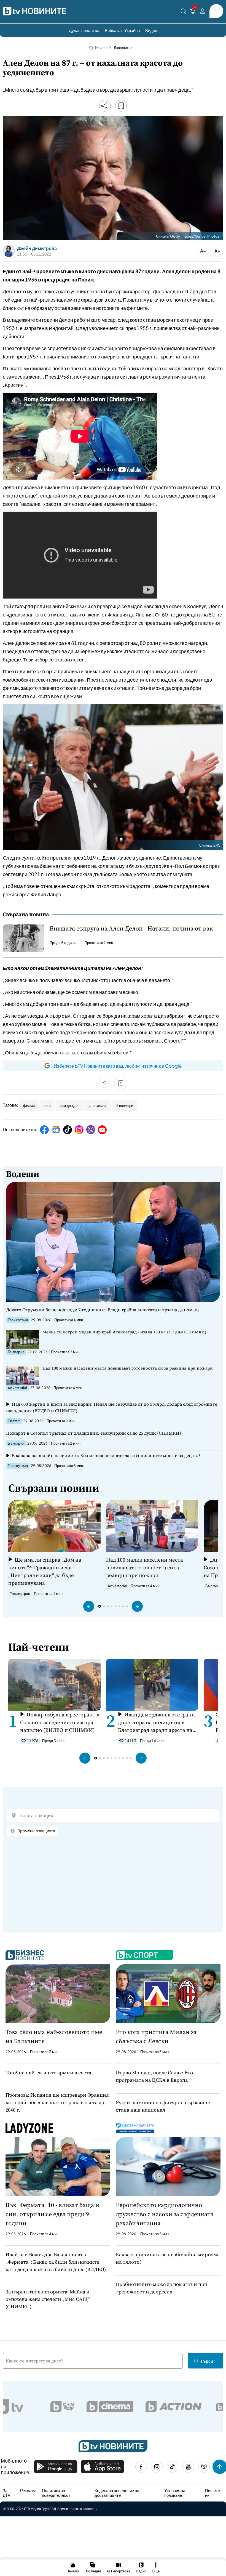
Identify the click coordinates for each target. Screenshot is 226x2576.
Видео (151, 30)
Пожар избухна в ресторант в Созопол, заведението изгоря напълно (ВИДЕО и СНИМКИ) (60, 1722)
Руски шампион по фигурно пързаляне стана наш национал (163, 2106)
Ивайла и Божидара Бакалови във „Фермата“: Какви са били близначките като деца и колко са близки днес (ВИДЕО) (56, 2262)
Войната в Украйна (122, 30)
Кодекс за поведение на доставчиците (117, 2493)
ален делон (98, 1105)
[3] (193, 12)
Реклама (28, 2490)
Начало (101, 48)
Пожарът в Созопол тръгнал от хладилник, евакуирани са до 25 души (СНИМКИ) (94, 1433)
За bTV (7, 2493)
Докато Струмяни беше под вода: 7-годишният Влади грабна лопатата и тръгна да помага (103, 1310)
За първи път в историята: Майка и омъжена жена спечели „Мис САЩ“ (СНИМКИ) (48, 2299)
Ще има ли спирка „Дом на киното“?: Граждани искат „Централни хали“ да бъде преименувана (45, 1571)
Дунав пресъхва (84, 30)
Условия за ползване (175, 2493)
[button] (89, 1606)
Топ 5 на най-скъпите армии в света (48, 2073)
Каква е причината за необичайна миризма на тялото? (168, 2258)
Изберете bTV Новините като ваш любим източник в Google (118, 1066)
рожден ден (70, 1105)
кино (48, 1105)
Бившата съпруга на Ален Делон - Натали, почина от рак (131, 928)
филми (29, 1105)
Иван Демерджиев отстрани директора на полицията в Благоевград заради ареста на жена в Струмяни (156, 1722)
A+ (217, 251)
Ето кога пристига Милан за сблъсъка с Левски (156, 2036)
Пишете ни (212, 2493)
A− (203, 251)
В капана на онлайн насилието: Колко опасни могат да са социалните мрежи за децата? (106, 1455)
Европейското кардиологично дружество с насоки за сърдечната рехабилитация (165, 2214)
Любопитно (123, 48)
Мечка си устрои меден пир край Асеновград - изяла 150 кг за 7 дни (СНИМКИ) (124, 1332)
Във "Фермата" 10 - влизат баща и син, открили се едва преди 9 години (52, 2214)
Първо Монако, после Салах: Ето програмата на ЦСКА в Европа (154, 2076)
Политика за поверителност (56, 2493)
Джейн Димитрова (37, 248)
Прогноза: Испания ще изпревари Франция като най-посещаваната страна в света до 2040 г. (57, 2102)
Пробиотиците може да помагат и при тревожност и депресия (162, 2288)
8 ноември (125, 1105)
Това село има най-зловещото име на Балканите (54, 2036)
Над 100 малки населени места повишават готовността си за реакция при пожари (128, 1368)
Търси (207, 2361)
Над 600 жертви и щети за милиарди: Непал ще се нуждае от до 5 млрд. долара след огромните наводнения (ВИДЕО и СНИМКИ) (112, 1407)
